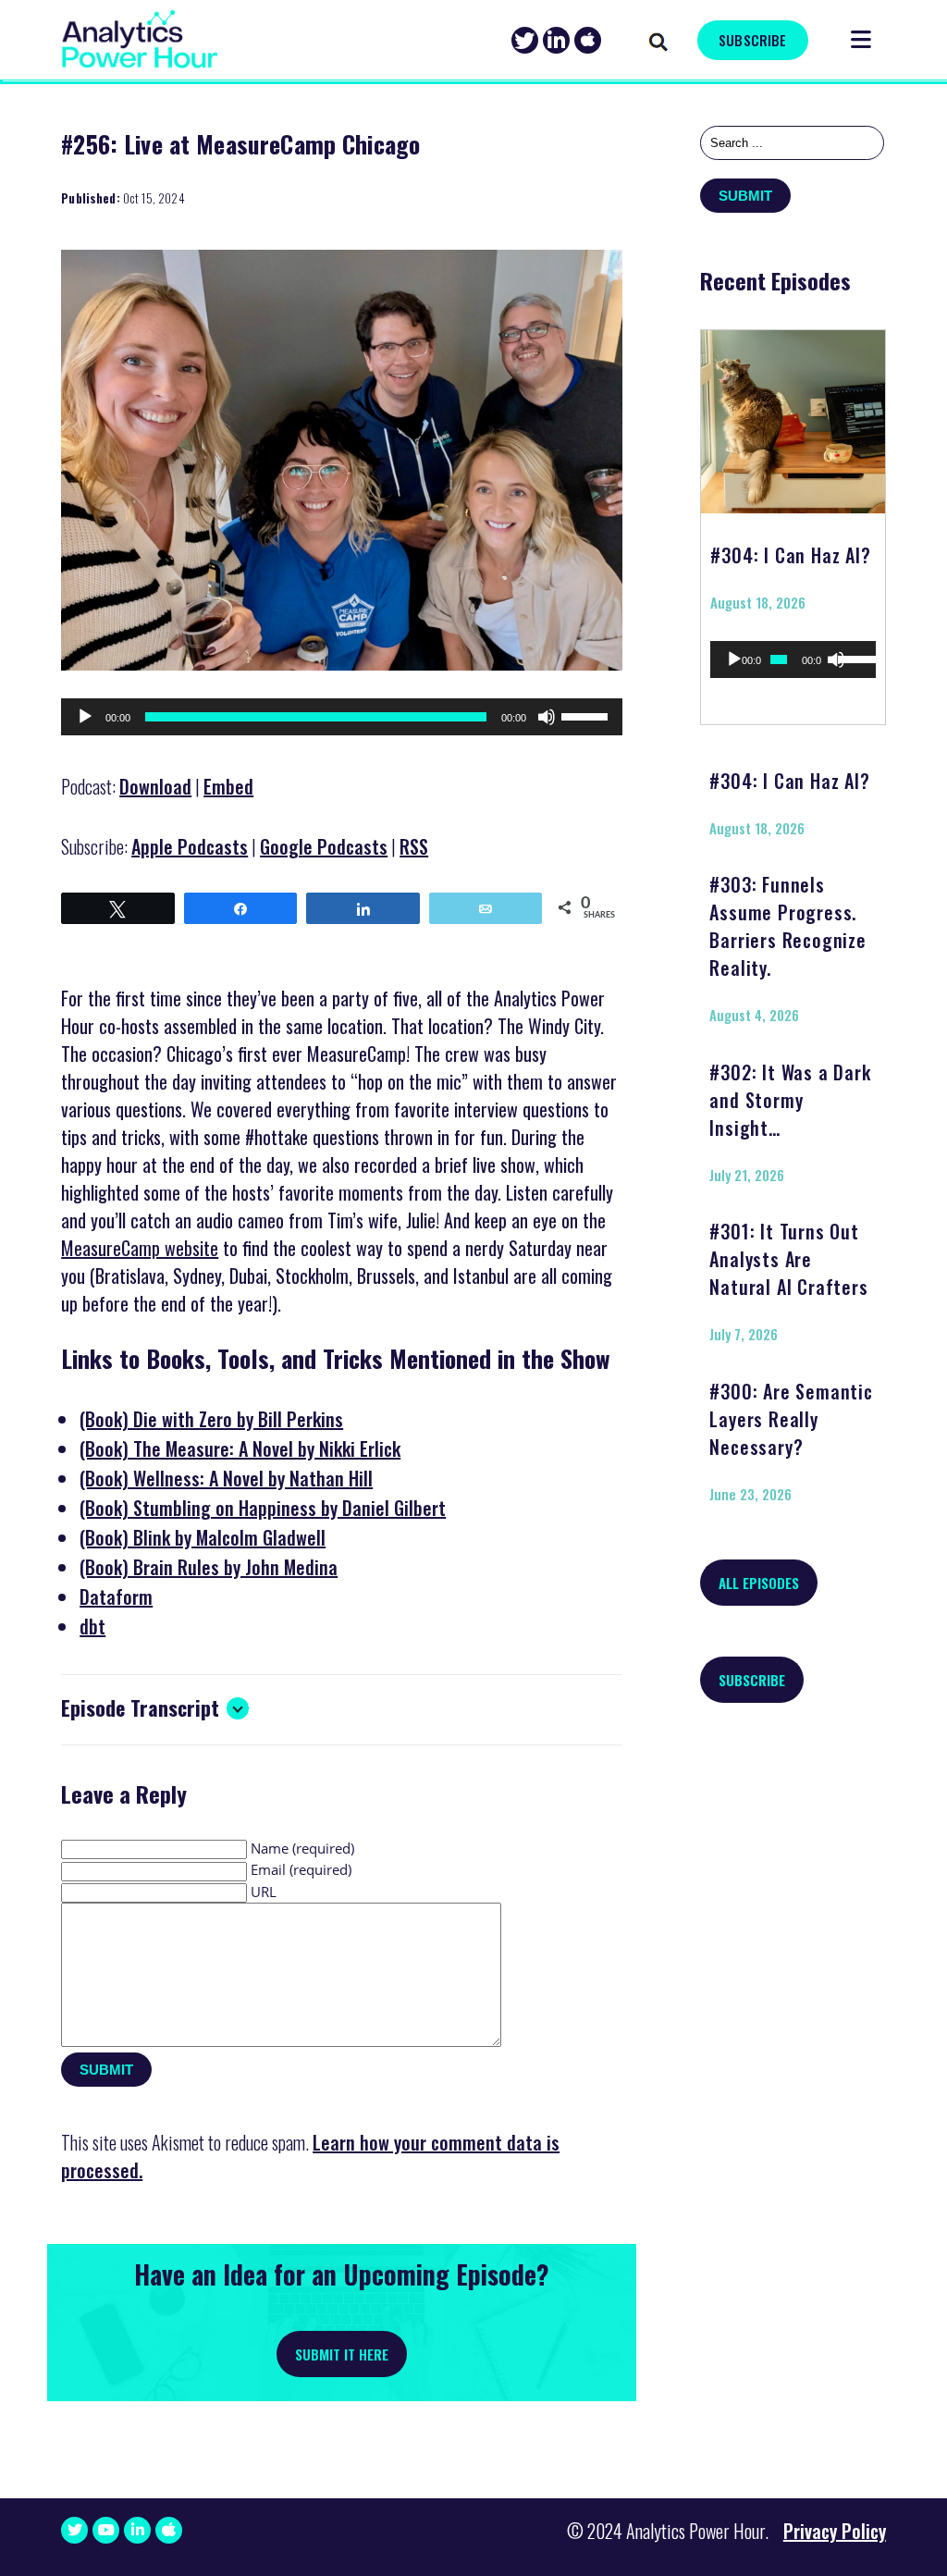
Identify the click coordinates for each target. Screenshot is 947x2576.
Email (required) (301, 1869)
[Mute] (547, 717)
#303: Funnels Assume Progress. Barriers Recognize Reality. (787, 926)
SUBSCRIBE (752, 40)
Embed (228, 786)
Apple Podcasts (190, 846)
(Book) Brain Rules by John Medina (209, 1567)
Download (155, 786)
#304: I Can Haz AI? (790, 555)
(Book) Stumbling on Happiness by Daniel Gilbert (263, 1508)
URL (264, 1892)
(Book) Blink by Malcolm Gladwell (203, 1537)
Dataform (116, 1596)
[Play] (85, 717)
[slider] (587, 715)
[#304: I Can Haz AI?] (793, 415)
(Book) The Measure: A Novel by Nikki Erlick (240, 1448)
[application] (342, 717)
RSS (414, 846)
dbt (92, 1626)
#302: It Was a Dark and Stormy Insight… (790, 1100)
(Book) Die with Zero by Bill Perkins (211, 1419)
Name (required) (302, 1848)
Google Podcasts (324, 846)
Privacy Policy (835, 2531)
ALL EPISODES (759, 1583)
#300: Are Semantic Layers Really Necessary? (791, 1419)
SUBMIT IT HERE (342, 2354)
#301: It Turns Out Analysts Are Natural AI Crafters (788, 1259)
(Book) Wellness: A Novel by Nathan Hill (226, 1478)
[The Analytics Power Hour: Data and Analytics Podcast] (140, 39)
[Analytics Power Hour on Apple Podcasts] (588, 40)
